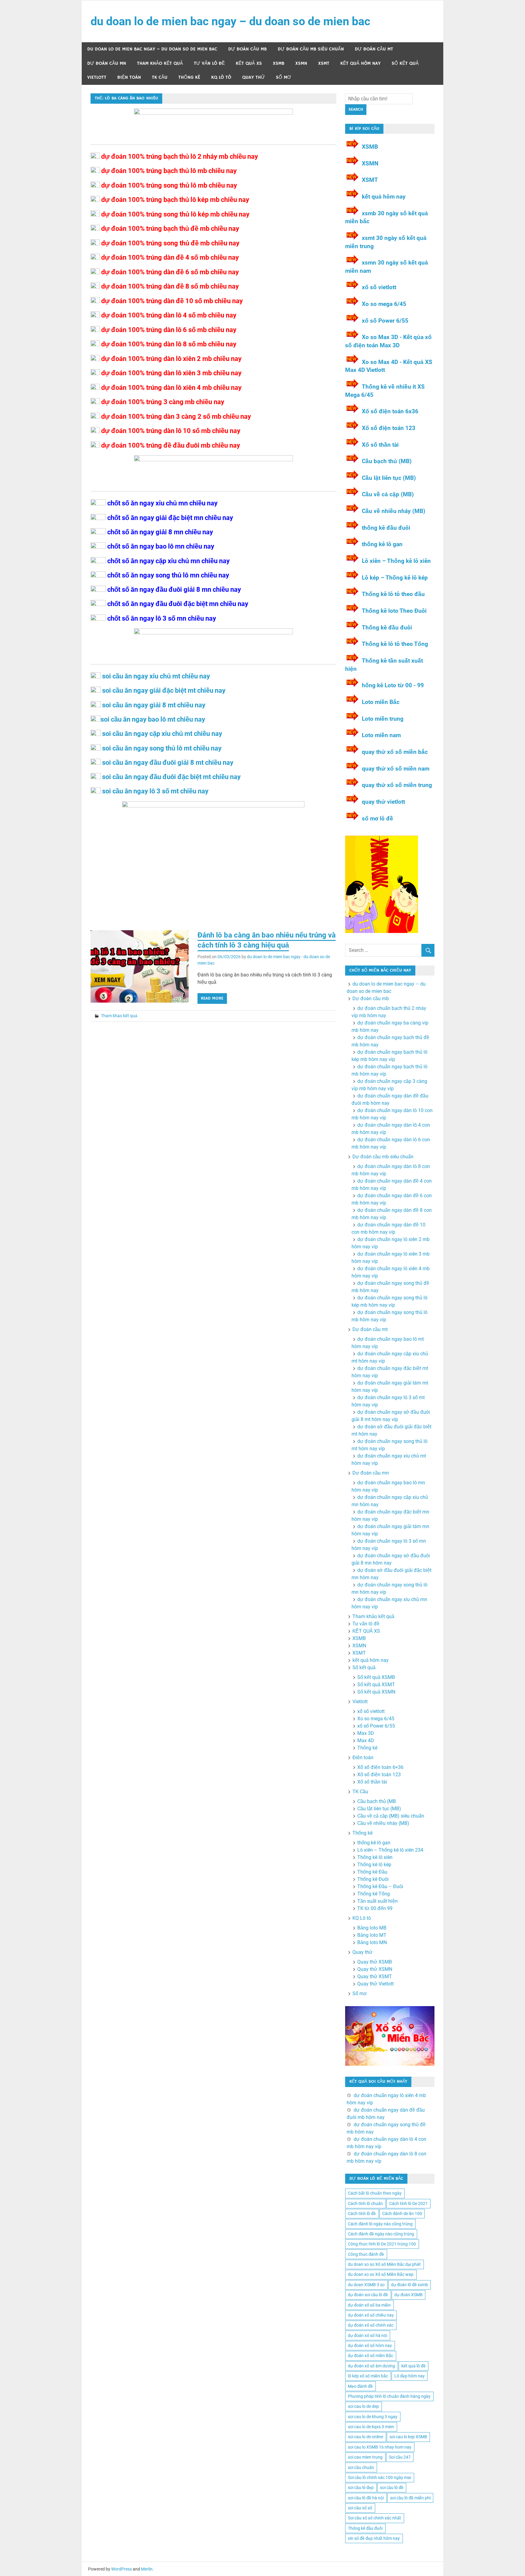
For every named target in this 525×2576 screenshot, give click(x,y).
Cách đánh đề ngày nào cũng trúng (381, 2234)
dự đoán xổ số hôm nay (370, 2345)
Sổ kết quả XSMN (376, 1692)
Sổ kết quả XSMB (376, 1677)
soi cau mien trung (365, 2457)
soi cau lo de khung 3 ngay (373, 2417)
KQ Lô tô (221, 77)
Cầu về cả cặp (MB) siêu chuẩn (391, 1816)
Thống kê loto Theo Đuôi (394, 611)
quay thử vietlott (383, 802)
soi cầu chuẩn (361, 2467)
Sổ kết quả (405, 63)
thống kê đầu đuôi (386, 528)
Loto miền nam (381, 735)
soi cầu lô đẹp (361, 2488)
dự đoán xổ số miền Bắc (371, 2356)
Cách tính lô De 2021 (408, 2203)
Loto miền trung (383, 719)
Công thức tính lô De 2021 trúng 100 (382, 2244)
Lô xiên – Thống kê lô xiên (396, 561)
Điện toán (129, 77)
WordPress (122, 2569)
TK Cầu (160, 77)
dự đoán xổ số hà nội (367, 2335)
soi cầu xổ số (360, 2508)
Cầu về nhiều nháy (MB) (394, 511)
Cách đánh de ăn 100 (402, 2214)
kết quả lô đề (413, 2366)
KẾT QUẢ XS (249, 63)
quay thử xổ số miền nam (396, 769)
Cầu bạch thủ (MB (377, 1801)
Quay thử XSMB (375, 1962)
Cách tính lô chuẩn (365, 2203)
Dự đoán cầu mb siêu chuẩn (311, 49)
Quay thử (254, 77)
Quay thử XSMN (375, 1969)
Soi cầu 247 (400, 2457)
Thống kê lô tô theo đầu (393, 594)
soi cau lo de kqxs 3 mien (371, 2427)
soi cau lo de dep (363, 2406)
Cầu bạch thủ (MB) (387, 461)
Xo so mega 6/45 (384, 304)
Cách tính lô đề (362, 2214)
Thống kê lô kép (374, 1865)
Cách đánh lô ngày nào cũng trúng (380, 2224)
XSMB (279, 63)
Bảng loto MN (372, 1942)
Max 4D (366, 1740)
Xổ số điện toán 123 (389, 428)
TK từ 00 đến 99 (375, 1908)
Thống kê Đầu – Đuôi (380, 1886)
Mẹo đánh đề (360, 2386)
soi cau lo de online (365, 2437)
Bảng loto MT (372, 1935)
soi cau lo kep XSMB (408, 2437)
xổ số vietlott (379, 287)
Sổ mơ (283, 77)
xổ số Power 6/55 (385, 321)
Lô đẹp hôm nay (410, 2376)
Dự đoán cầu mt (374, 49)
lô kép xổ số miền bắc (368, 2376)
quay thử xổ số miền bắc (395, 752)
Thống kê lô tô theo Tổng (396, 644)
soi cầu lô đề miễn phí (410, 2498)
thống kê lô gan (382, 544)
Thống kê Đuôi (373, 1879)
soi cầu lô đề (392, 2488)
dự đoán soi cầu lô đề (368, 2295)
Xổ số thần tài (380, 445)
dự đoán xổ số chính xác (371, 2325)
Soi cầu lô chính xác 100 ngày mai (379, 2477)
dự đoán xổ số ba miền (369, 2305)
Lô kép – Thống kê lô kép (395, 578)
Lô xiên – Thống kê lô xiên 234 (390, 1850)
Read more (212, 998)
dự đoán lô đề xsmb (410, 2285)
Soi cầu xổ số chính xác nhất (374, 2518)
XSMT (324, 63)
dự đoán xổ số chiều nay (371, 2315)
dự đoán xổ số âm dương (371, 2366)
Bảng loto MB (372, 1928)
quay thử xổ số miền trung (397, 785)
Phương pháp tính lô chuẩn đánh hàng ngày (389, 2396)
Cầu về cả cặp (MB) (388, 494)
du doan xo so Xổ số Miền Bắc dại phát (384, 2264)
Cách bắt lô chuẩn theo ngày (375, 2193)
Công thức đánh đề (366, 2254)
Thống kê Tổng (374, 1894)
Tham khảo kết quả (160, 63)
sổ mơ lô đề (377, 818)
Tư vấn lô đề (209, 63)
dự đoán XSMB (408, 2295)
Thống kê (189, 77)
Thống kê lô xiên (375, 1857)
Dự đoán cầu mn (107, 63)
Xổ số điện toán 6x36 (390, 411)
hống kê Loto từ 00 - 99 (393, 685)
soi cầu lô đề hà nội (366, 2498)
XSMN (301, 63)
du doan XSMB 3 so (366, 2285)
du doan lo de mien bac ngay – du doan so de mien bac (230, 21)
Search (356, 109)
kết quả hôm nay (360, 63)
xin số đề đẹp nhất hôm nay (374, 2538)
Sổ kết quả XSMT (376, 1685)
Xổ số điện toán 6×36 (380, 1767)
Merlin (147, 2569)
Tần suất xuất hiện (377, 1901)
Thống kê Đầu (372, 1872)
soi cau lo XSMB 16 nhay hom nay (380, 2447)
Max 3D (366, 1733)
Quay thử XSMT (375, 1976)
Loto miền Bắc (381, 702)
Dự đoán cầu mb (247, 49)
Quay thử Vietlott (376, 1984)
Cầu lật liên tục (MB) (389, 478)
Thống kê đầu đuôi (387, 628)
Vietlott (97, 77)
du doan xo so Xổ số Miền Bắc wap (381, 2274)
